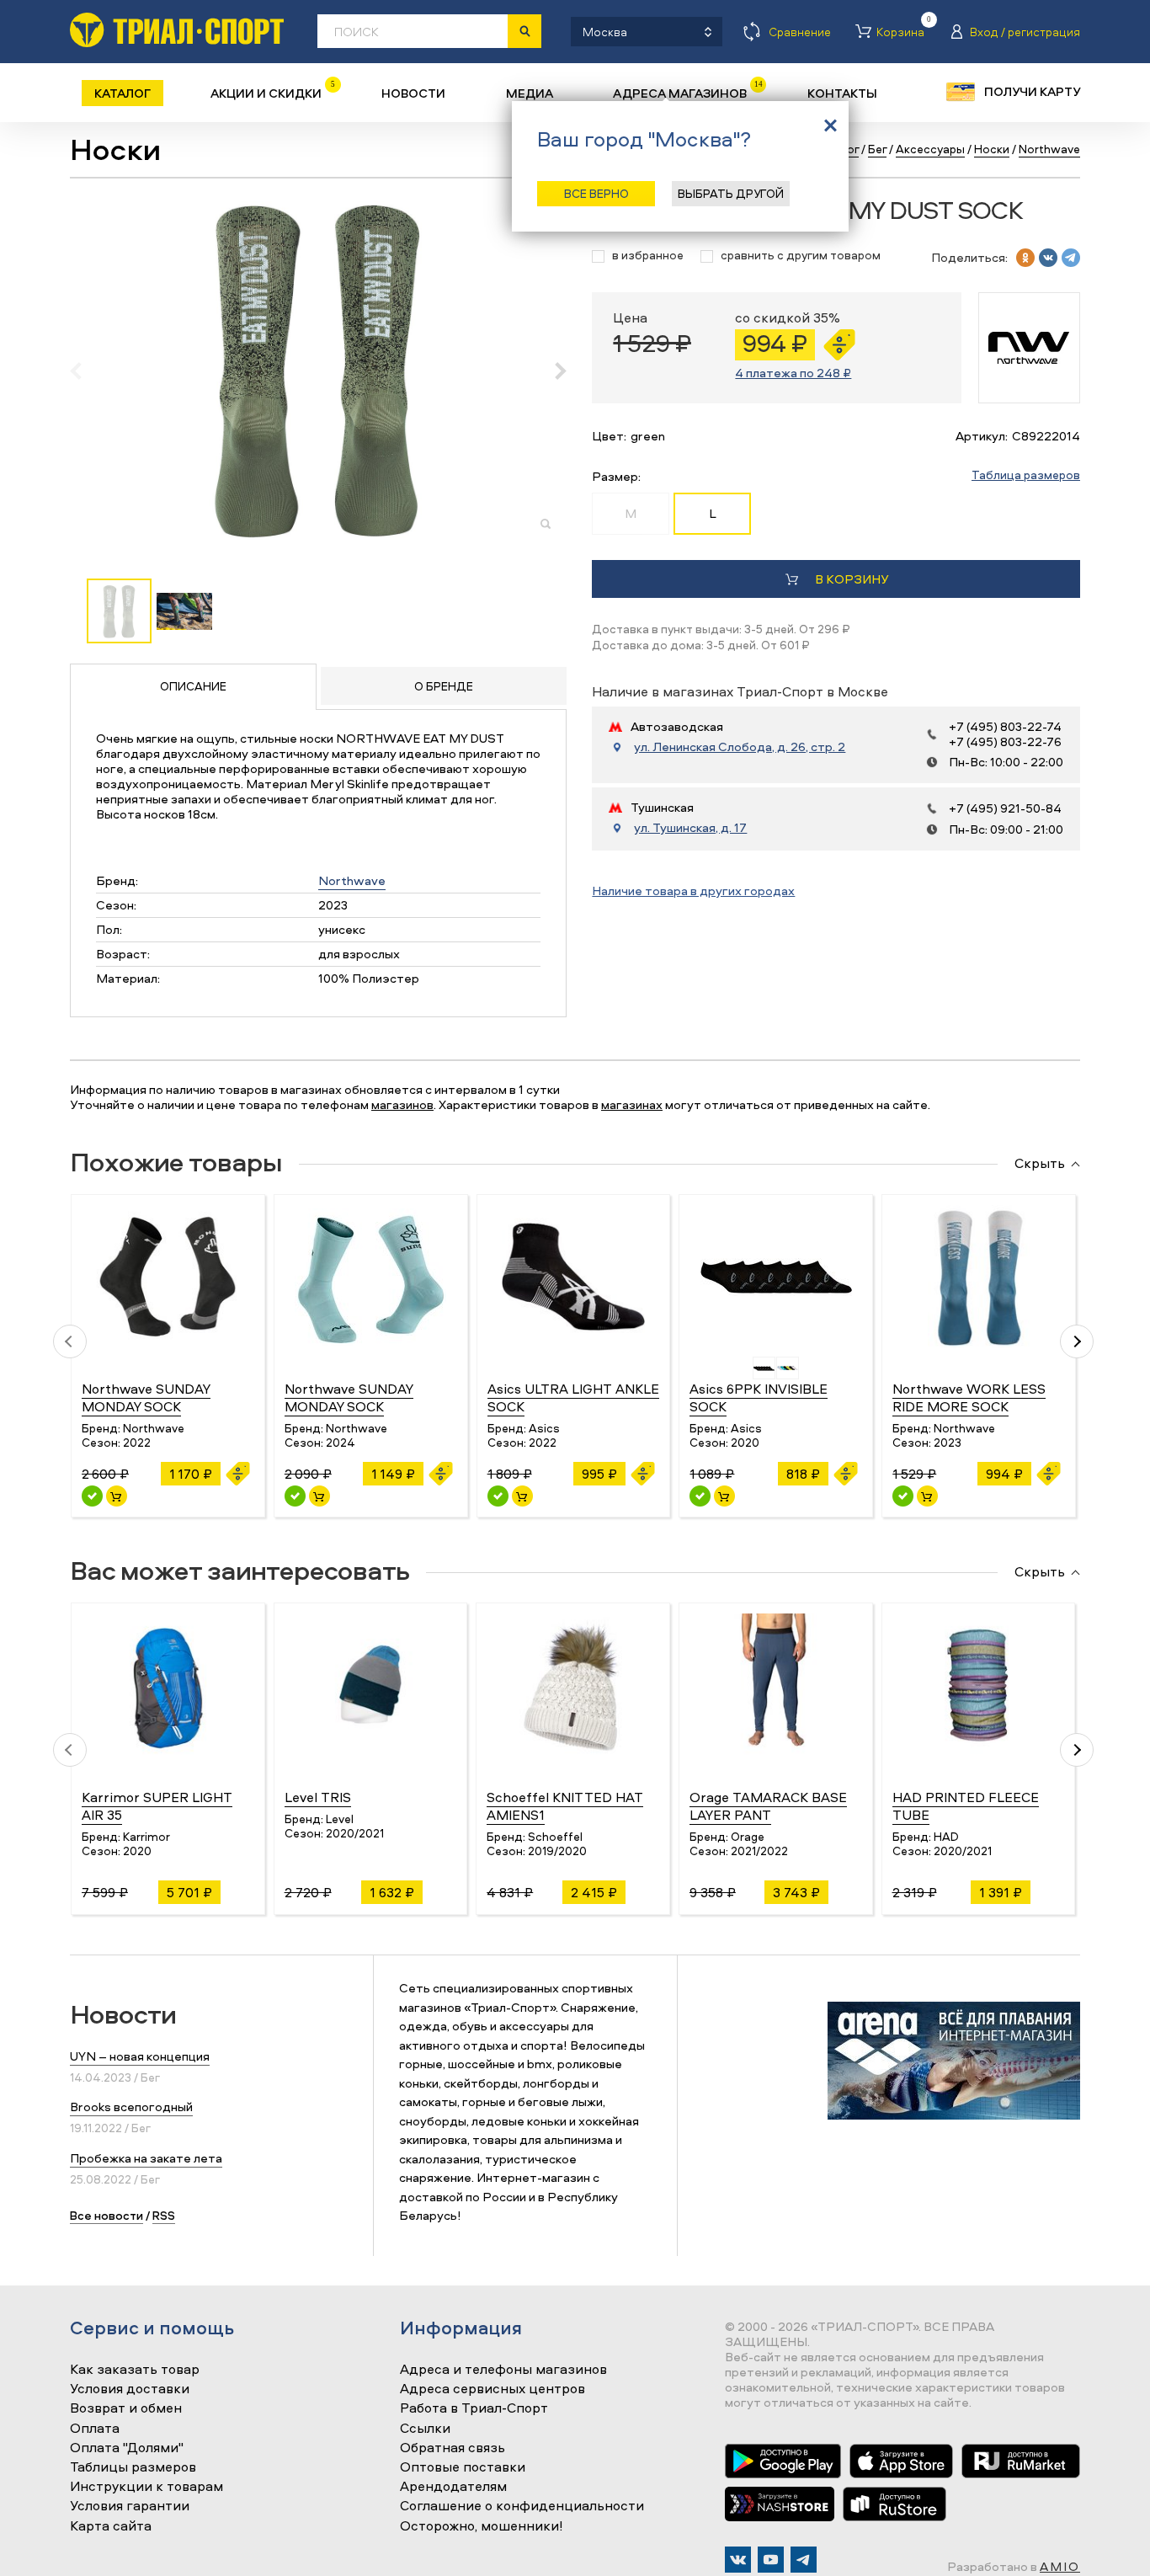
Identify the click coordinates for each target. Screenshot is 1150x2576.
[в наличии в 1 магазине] (92, 1496)
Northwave (352, 880)
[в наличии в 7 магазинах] (295, 1496)
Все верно (596, 193)
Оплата (95, 2429)
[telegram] (1071, 258)
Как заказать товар (135, 2370)
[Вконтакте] (738, 2560)
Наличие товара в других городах (693, 891)
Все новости (106, 2215)
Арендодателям (453, 2487)
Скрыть (1040, 1164)
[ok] (1025, 258)
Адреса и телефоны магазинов (503, 2370)
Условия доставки (130, 2389)
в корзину (852, 579)
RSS (164, 2215)
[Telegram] (804, 2560)
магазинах (632, 1104)
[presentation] (85, 371)
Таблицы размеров (133, 2467)
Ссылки (425, 2429)
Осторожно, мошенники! (482, 2526)
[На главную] (177, 30)
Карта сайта (111, 2526)
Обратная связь (453, 2448)
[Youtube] (771, 2560)
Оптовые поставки (463, 2467)
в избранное (648, 256)
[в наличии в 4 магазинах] (498, 1496)
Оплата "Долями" (127, 2448)
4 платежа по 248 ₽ (793, 373)
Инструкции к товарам (146, 2487)
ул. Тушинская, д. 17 (690, 828)
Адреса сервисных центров (492, 2389)
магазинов (402, 1104)
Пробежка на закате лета (146, 2158)
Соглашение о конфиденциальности (522, 2506)
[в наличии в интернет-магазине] (117, 1496)
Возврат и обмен (126, 2408)
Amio (1060, 2566)
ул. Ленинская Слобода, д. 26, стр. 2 (740, 747)
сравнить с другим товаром (801, 256)
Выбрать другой (731, 193)
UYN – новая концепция (140, 2056)
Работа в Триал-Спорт (474, 2408)
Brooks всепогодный (131, 2107)
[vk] (1048, 258)
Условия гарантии (130, 2506)
